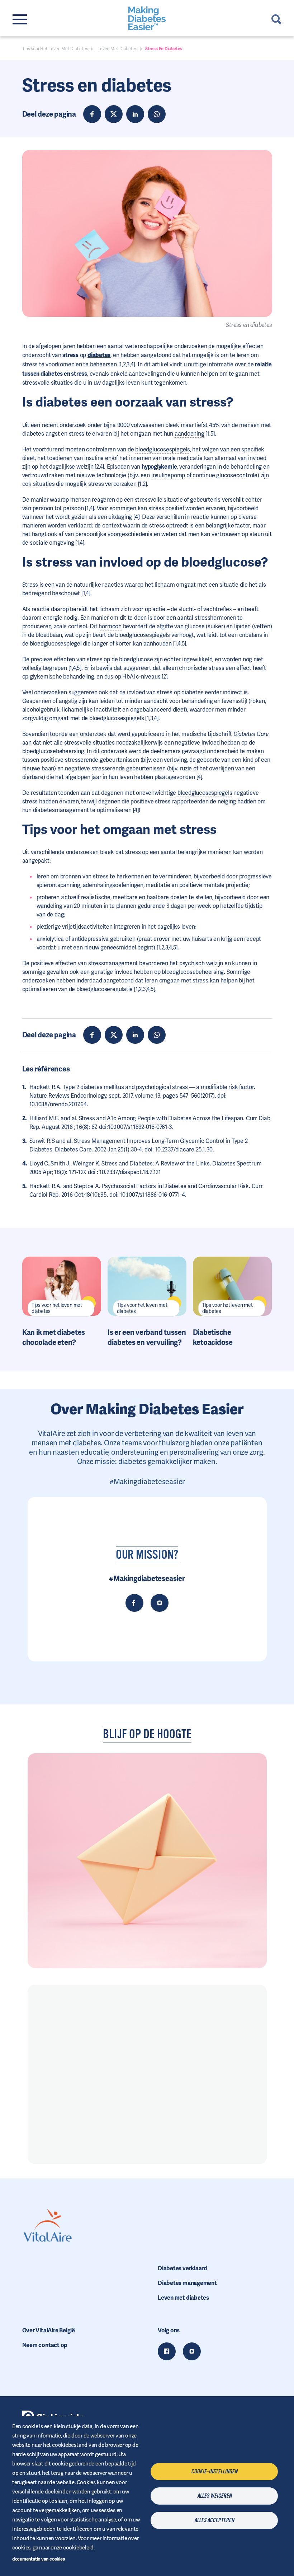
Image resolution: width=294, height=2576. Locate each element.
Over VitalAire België (49, 2330)
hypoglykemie (159, 467)
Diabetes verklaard (182, 2268)
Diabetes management (187, 2283)
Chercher (276, 19)
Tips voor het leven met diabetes (57, 1308)
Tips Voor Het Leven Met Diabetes (55, 49)
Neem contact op (45, 2345)
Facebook (167, 2351)
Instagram (192, 2351)
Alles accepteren (214, 2520)
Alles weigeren (214, 2496)
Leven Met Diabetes (117, 49)
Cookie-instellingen (214, 2472)
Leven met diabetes (183, 2298)
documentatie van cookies (39, 2559)
